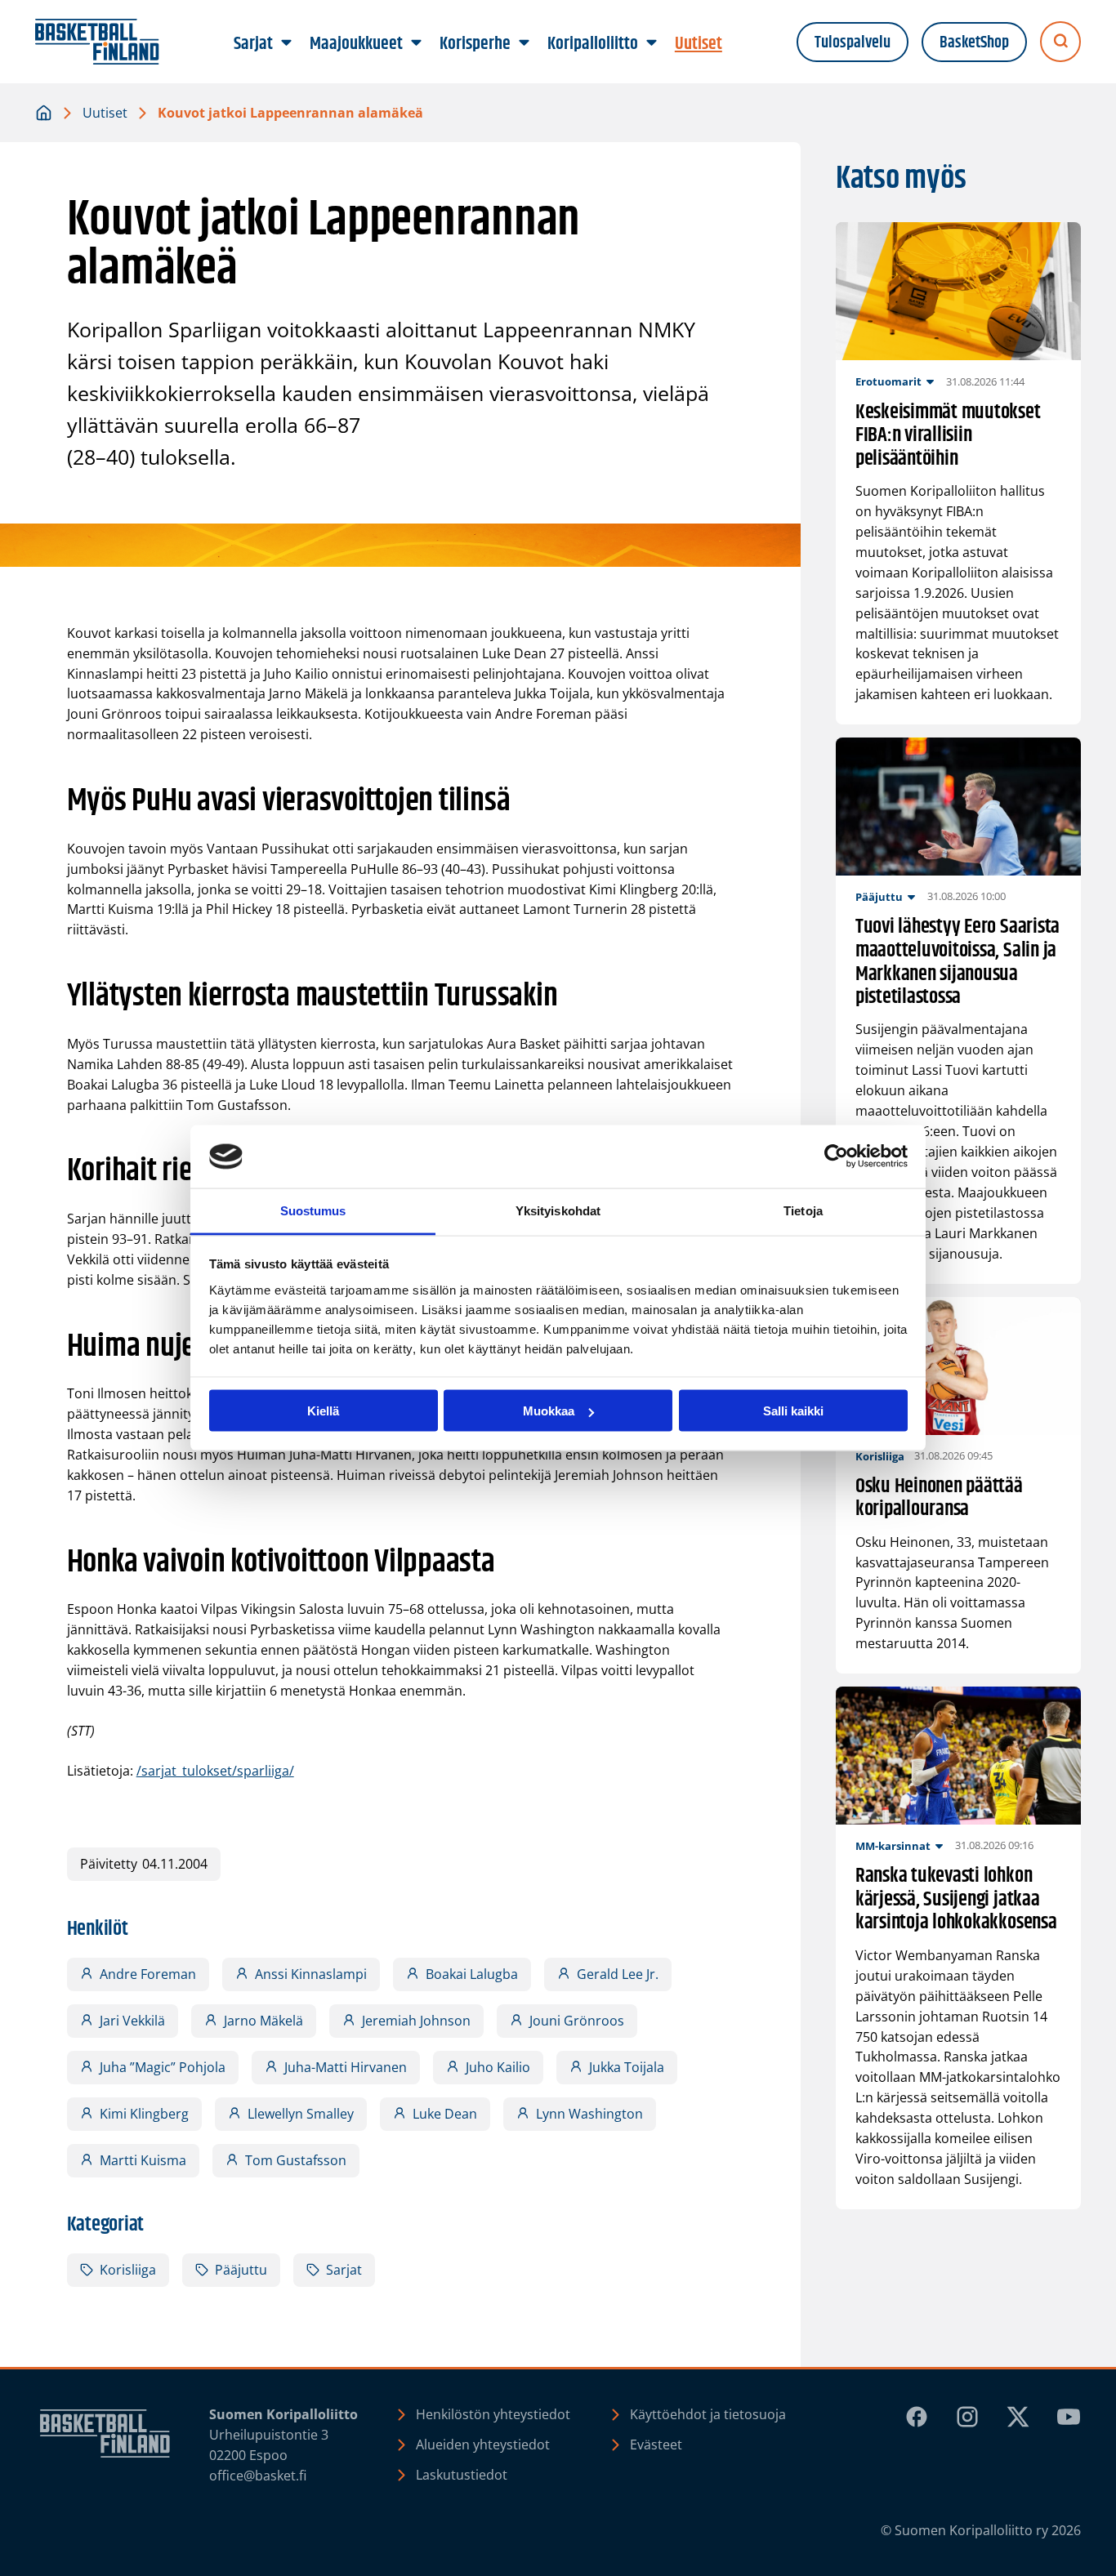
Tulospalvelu (853, 42)
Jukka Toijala (627, 2067)
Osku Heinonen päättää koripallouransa (939, 1498)
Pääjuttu (241, 2270)
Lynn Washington (589, 2114)
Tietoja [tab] (803, 1210)
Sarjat (344, 2270)
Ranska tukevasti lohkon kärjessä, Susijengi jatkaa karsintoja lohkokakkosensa (956, 1900)
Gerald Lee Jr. (618, 1974)
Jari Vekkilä (132, 2021)
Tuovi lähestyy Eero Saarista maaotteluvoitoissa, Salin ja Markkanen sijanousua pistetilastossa (958, 962)
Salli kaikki (793, 1411)
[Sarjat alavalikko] (287, 43)
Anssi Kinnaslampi (311, 1974)
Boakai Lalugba (472, 1974)
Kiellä (323, 1411)
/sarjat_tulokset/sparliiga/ (215, 1771)
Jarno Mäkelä (263, 2021)
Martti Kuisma (143, 2160)
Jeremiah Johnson (416, 2021)
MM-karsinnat (893, 1846)
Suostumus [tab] (313, 1210)
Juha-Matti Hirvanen (346, 2067)
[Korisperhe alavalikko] (525, 43)
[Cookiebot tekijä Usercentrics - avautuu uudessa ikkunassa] (836, 1157)
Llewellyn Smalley (301, 2114)
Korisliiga (128, 2270)
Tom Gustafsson (296, 2160)
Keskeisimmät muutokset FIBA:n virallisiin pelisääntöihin (948, 436)
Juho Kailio (498, 2067)
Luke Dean (445, 2114)
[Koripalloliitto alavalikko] (652, 43)
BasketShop (974, 42)
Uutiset (105, 113)
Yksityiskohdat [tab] (558, 1210)
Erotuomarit (888, 381)
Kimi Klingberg (144, 2114)
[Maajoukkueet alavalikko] (417, 43)
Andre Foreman (148, 1974)
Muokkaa (549, 1411)
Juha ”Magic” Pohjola (163, 2067)
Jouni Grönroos (577, 2021)
